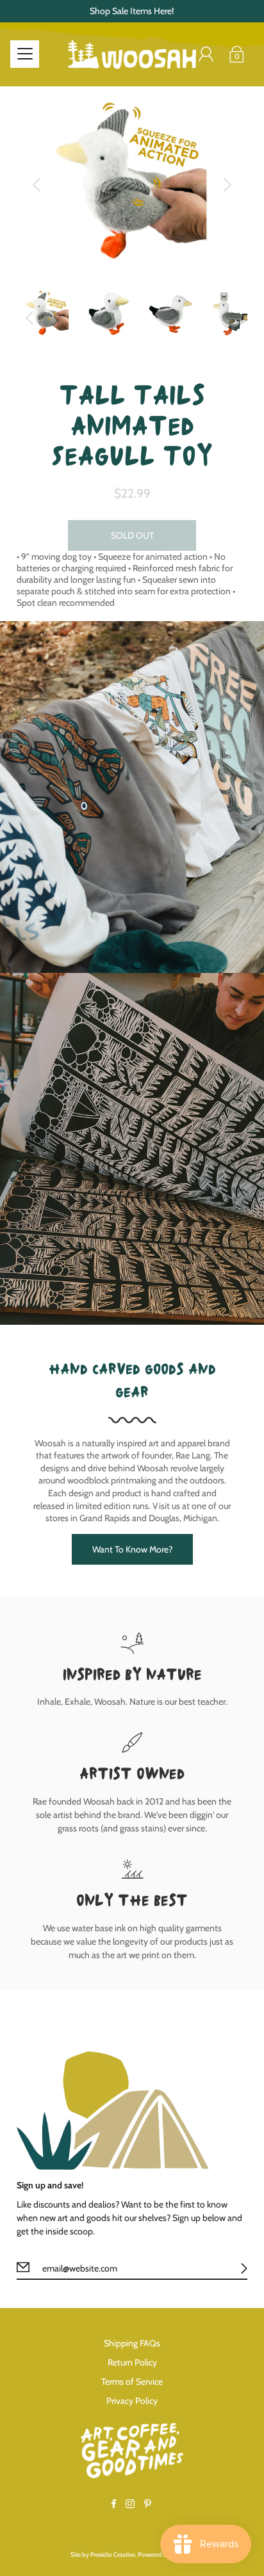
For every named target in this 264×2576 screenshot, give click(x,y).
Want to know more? (132, 1549)
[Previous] (37, 185)
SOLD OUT (132, 535)
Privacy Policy (132, 2401)
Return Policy (132, 2362)
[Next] (227, 185)
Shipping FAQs (132, 2343)
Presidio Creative (113, 2555)
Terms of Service (132, 2382)
